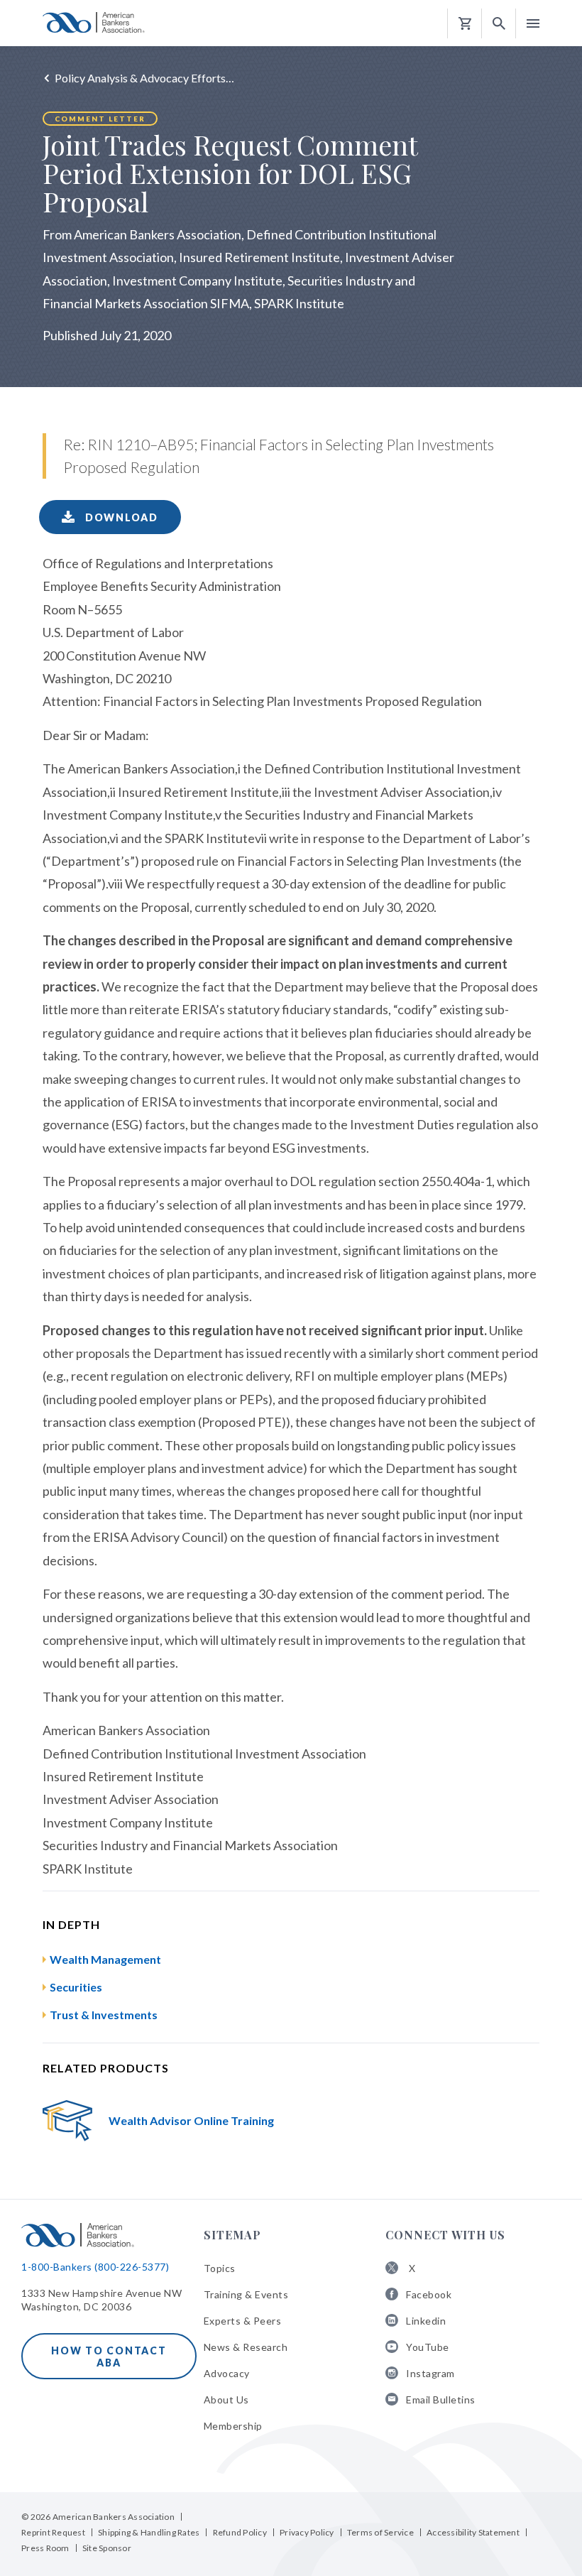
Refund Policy (240, 2532)
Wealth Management (105, 1959)
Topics (220, 2268)
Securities (76, 1987)
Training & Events (246, 2294)
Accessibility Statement (473, 2532)
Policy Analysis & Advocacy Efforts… (144, 78)
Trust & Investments (104, 2015)
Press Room (45, 2548)
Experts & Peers (243, 2321)
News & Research (246, 2347)
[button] (499, 24)
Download (120, 517)
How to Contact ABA (109, 2357)
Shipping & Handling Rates (149, 2532)
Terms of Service (380, 2532)
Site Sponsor (107, 2548)
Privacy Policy (307, 2532)
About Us (226, 2400)
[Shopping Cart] (465, 24)
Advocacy (227, 2373)
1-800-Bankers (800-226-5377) (95, 2267)
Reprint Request (53, 2532)
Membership (233, 2426)
